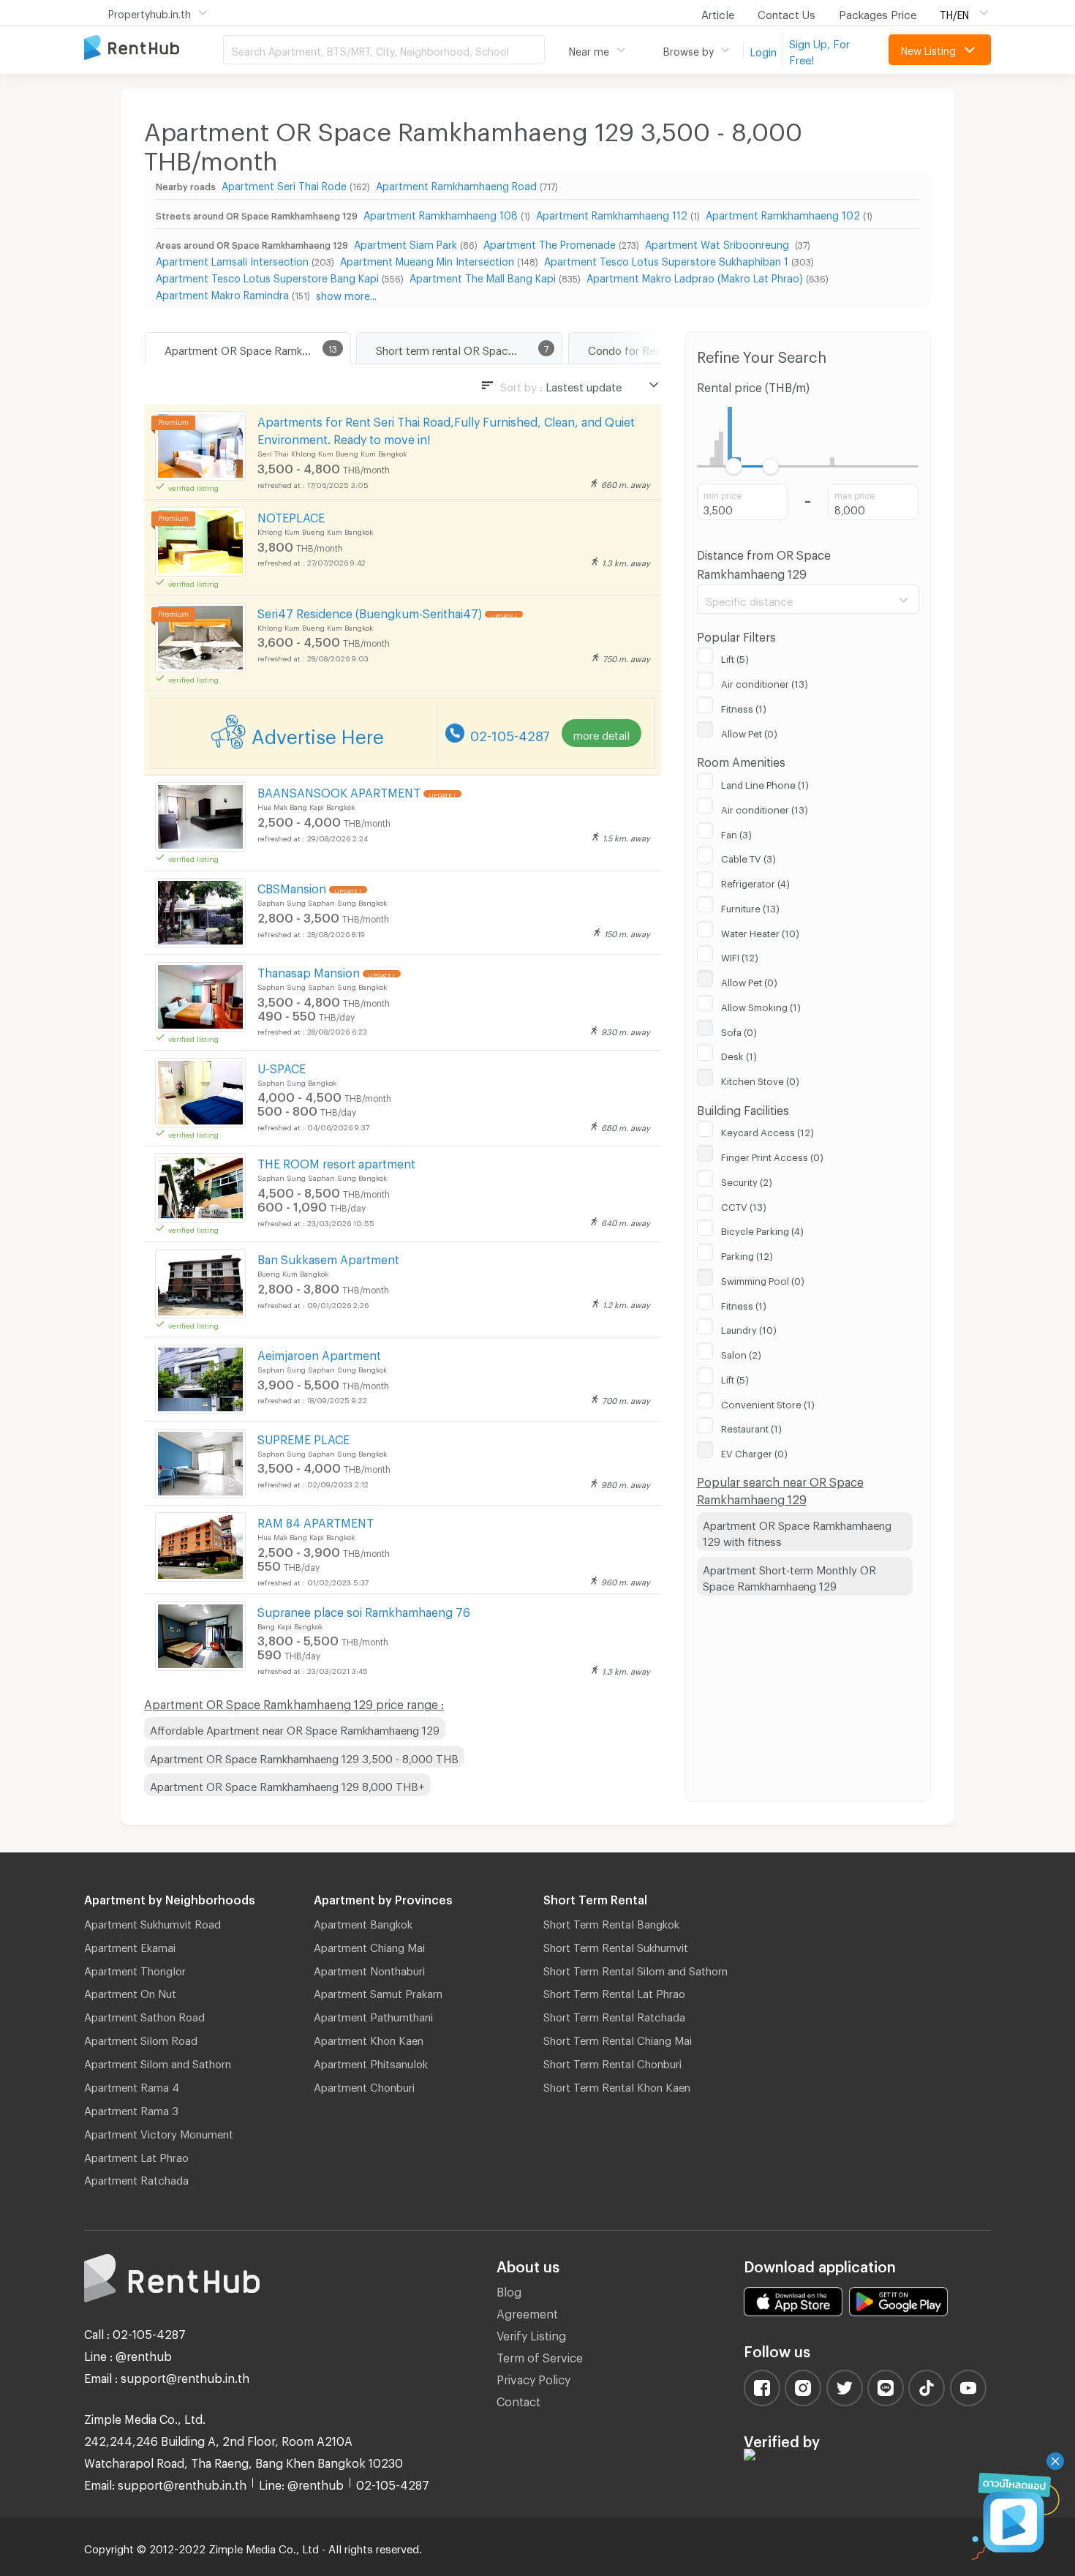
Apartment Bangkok (363, 1922)
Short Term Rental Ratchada (614, 2015)
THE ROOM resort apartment (336, 1161)
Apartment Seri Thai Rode (284, 184)
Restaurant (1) (751, 1427)
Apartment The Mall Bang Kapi (483, 276)
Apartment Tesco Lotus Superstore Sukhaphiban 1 (666, 259)
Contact (518, 2399)
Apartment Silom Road (141, 2038)
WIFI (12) (740, 955)
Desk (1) (739, 1054)
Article (718, 12)
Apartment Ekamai (130, 1945)
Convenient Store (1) (768, 1402)
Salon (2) (741, 1353)
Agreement (527, 2312)
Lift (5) (735, 657)
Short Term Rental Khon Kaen (617, 2085)
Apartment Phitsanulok (371, 2062)
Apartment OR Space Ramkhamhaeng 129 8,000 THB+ (287, 1784)
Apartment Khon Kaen (369, 2038)
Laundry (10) (749, 1328)
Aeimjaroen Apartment (319, 1353)
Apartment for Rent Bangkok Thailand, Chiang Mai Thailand (154, 49)
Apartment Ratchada (136, 2178)
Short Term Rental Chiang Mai (618, 2038)
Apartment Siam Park (406, 243)
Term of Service (540, 2355)
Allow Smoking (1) (761, 1005)
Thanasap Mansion (309, 970)
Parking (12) (747, 1254)
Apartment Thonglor (135, 1969)
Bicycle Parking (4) (762, 1229)
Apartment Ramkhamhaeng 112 (612, 213)
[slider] (734, 466)
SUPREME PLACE (303, 1437)
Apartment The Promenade (550, 243)
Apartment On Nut (130, 1991)
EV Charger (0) (754, 1452)
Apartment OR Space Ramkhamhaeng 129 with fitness (797, 1532)
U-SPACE (282, 1066)
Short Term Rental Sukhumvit (616, 1945)
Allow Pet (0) (749, 732)
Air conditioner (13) (765, 682)
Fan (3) (736, 833)
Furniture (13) (750, 906)
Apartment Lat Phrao (136, 2155)
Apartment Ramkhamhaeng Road (456, 184)
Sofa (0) (739, 1030)
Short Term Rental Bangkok (611, 1922)
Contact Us (787, 12)
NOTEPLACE (291, 515)
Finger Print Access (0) (772, 1155)
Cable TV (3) (748, 857)
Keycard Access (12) (767, 1130)
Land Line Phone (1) (765, 783)
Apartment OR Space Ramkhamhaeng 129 (257, 348)
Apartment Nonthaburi (369, 1969)
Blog (509, 2290)
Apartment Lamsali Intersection (232, 259)
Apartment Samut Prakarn (378, 1991)
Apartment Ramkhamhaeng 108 (441, 213)
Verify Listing (531, 2333)
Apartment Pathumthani (373, 2015)
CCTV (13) (744, 1205)
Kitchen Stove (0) (760, 1079)
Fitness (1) (744, 707)
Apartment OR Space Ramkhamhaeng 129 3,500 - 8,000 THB (304, 1757)
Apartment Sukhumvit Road (152, 1922)
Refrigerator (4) (755, 882)
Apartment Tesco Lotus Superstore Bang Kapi (267, 276)
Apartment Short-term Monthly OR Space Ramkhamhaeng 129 (789, 1576)
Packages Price (878, 12)
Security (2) (747, 1180)
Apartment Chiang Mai (369, 1945)
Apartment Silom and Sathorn (158, 2062)
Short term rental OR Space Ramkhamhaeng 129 (469, 348)
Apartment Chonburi (364, 2085)
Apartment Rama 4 (132, 2085)
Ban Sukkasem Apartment (328, 1257)
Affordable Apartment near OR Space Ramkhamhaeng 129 (295, 1728)
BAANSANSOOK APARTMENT (339, 791)
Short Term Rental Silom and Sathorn (635, 1969)
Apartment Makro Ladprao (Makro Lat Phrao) (695, 276)
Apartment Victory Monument (159, 2132)
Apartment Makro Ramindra (222, 293)
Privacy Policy (533, 2377)
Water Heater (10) (760, 931)
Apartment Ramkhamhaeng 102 (783, 213)
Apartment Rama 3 (131, 2109)
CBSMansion (292, 886)
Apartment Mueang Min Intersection (427, 259)
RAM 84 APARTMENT (316, 1521)
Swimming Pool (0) (763, 1279)
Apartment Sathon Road (144, 2015)
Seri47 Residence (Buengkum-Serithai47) (370, 611)
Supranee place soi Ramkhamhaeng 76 (364, 1610)
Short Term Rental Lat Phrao (614, 1991)
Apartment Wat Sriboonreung (718, 243)
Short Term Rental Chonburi (612, 2062)
